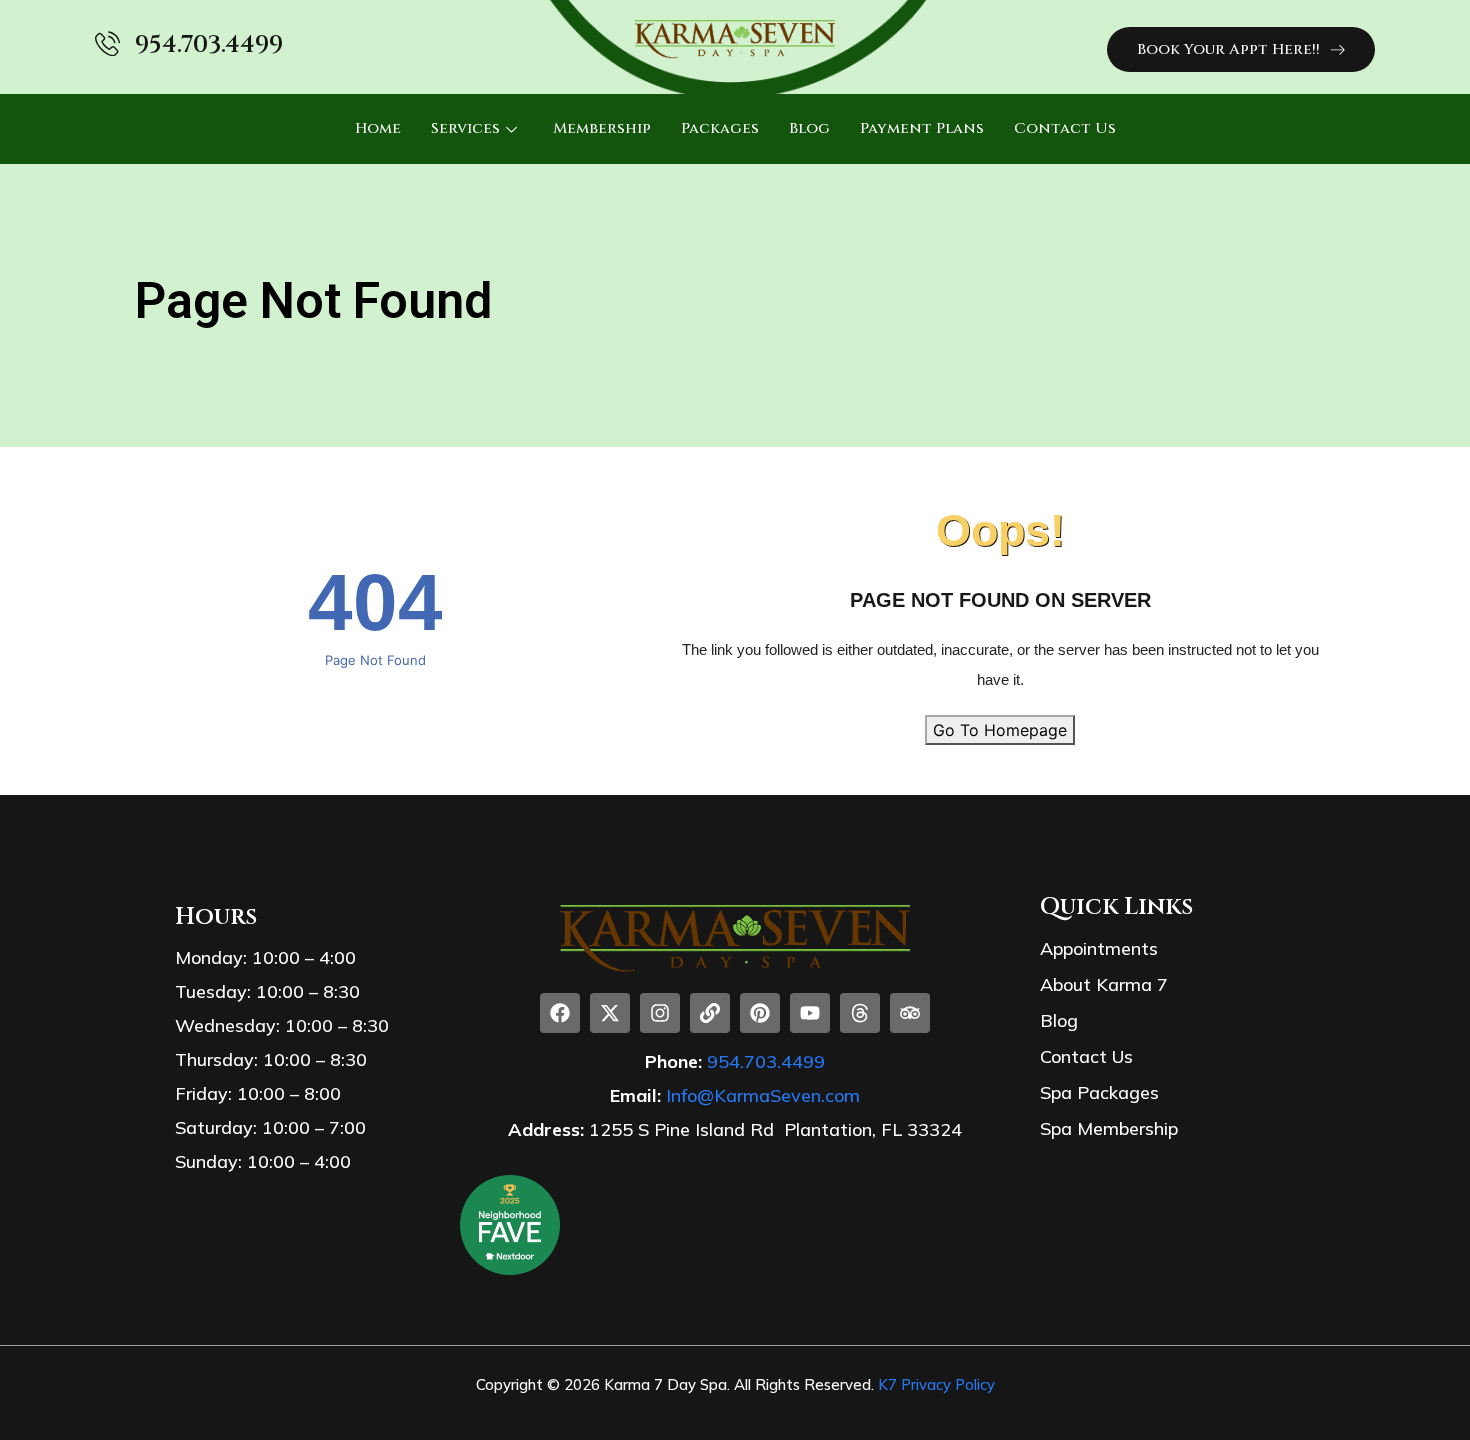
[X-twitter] (610, 1013)
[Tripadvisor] (910, 1013)
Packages (720, 128)
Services (465, 128)
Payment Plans (922, 128)
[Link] (710, 1013)
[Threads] (860, 1013)
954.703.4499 (209, 45)
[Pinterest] (760, 1013)
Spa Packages (1099, 1092)
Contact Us (1065, 128)
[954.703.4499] (107, 43)
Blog (809, 128)
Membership (602, 128)
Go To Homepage (1000, 730)
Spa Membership (1109, 1128)
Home (378, 128)
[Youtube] (810, 1013)
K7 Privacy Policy (936, 1384)
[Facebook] (560, 1013)
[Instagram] (660, 1013)
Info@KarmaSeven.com (763, 1095)
